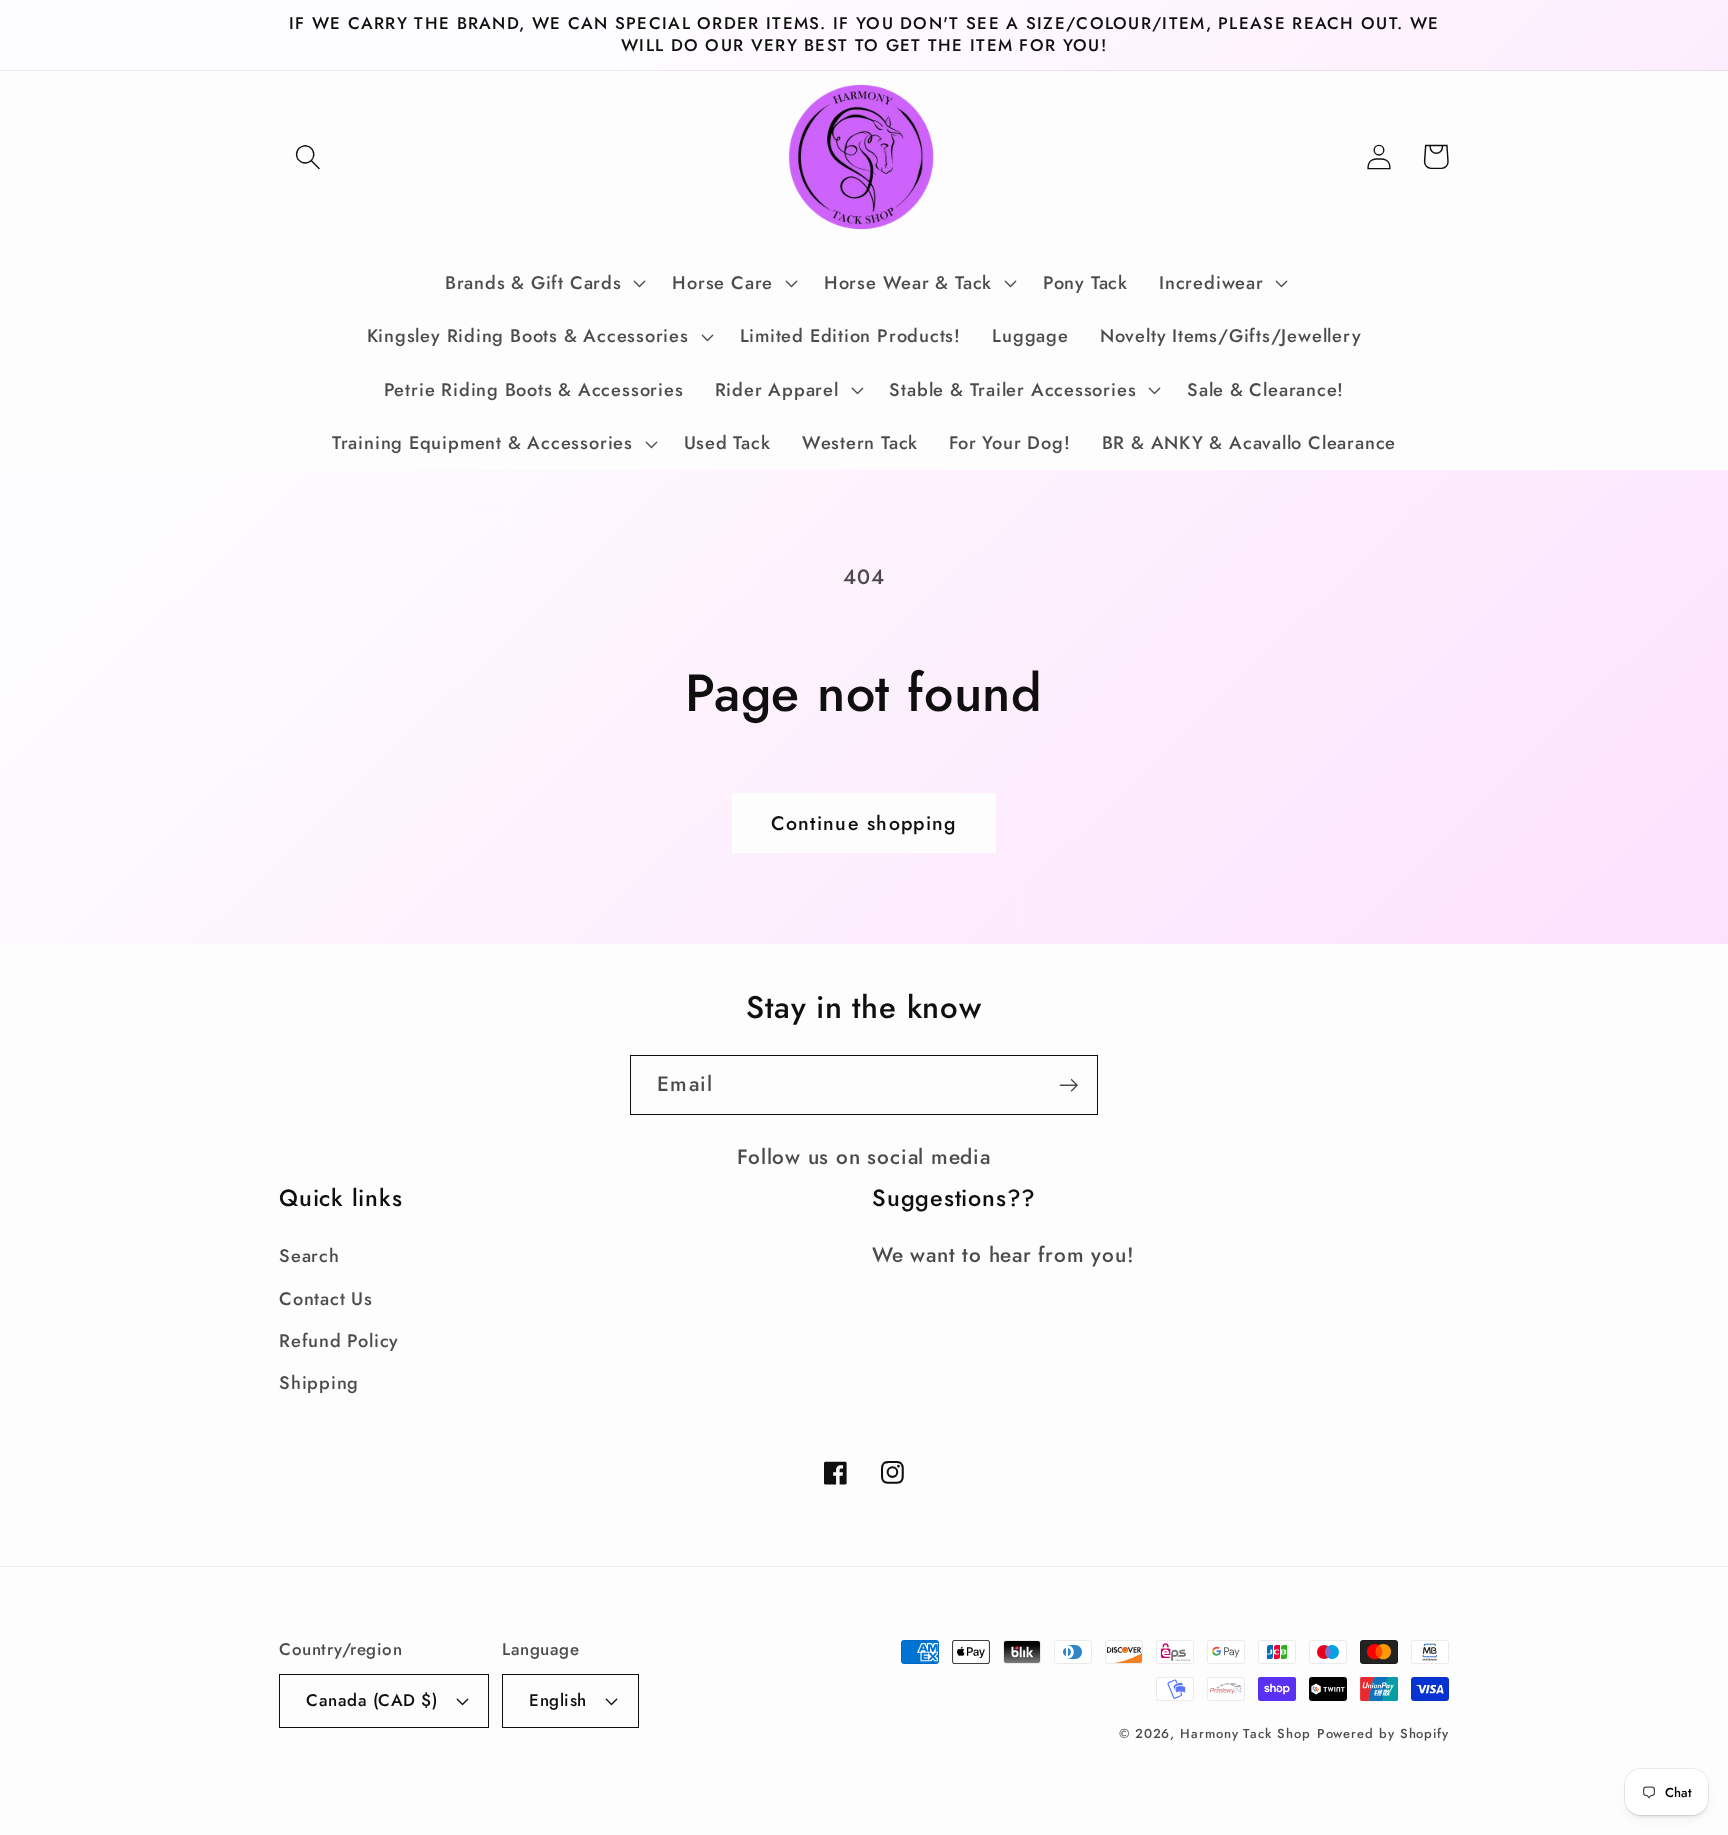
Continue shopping (863, 823)
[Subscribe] (1068, 1085)
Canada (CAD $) (371, 1700)
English (558, 1700)
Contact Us (326, 1299)
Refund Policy (339, 1341)
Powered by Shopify (1383, 1733)
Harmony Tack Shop (1245, 1733)
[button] (307, 156)
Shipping (319, 1383)
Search (309, 1256)
